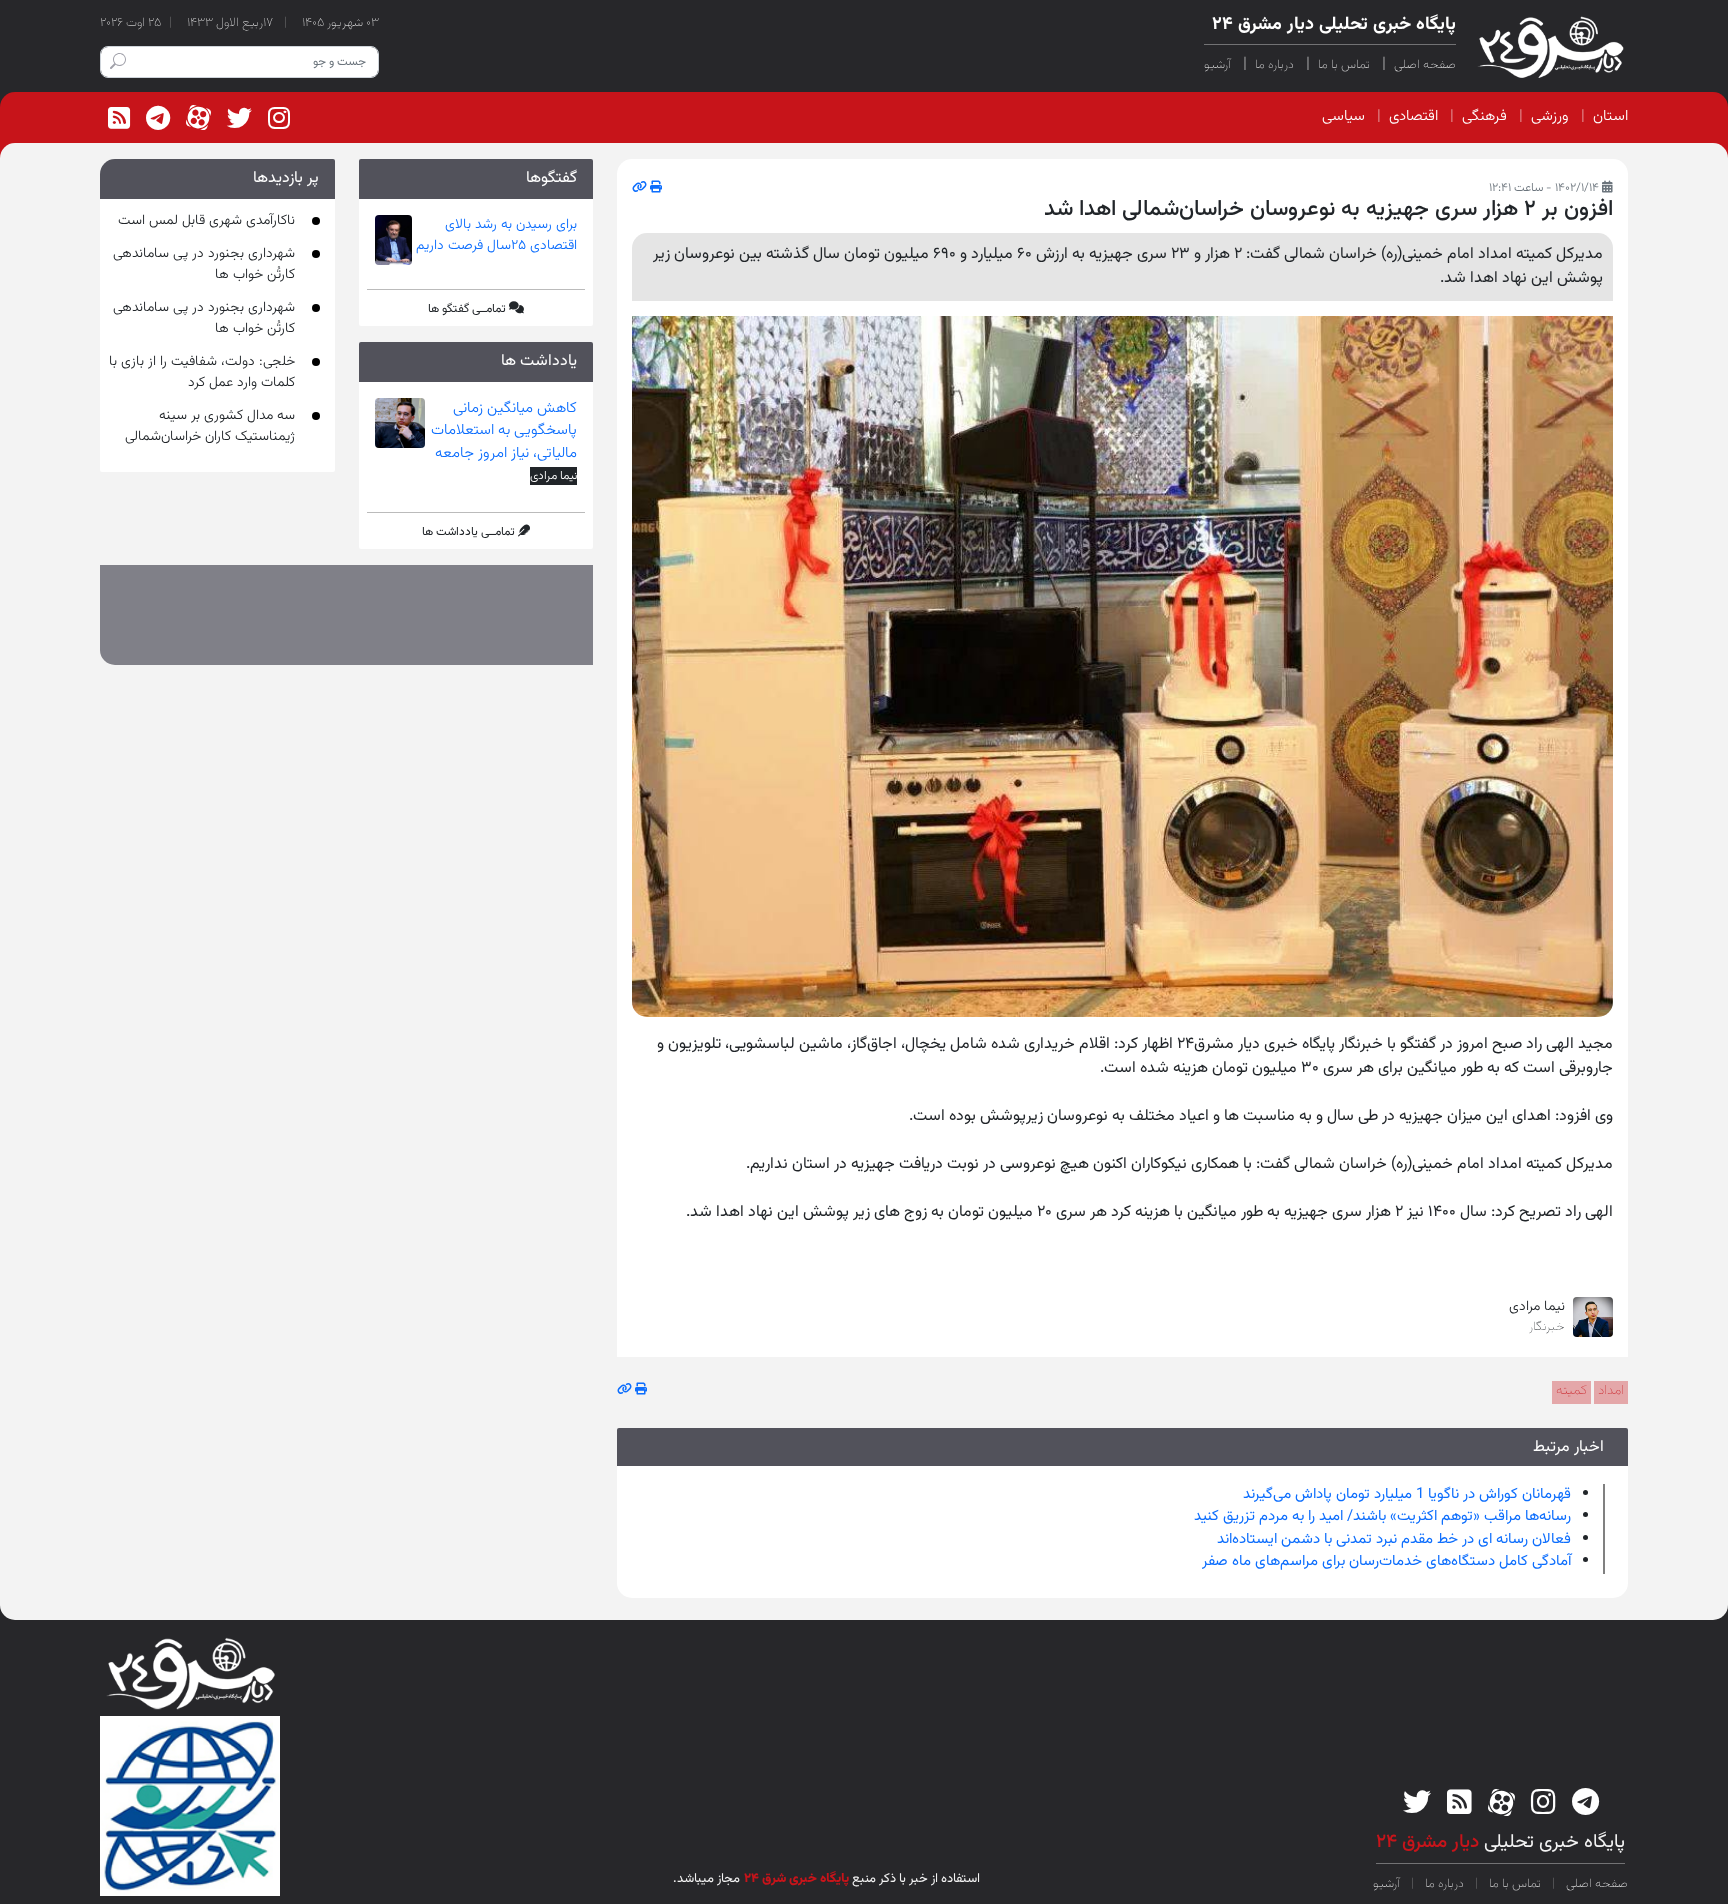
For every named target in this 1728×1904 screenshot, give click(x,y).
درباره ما (1274, 65)
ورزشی (1550, 116)
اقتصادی (1413, 116)
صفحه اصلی (1425, 65)
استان (1610, 116)
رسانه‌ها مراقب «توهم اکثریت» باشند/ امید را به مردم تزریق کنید (1382, 1516)
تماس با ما (1344, 65)
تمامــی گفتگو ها (467, 309)
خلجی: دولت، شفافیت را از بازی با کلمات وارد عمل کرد (202, 372)
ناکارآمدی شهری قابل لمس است (206, 221)
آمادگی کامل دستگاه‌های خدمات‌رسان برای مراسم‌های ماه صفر (1386, 1561)
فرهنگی (1484, 116)
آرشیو (1217, 65)
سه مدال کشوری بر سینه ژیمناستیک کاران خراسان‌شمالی (210, 426)
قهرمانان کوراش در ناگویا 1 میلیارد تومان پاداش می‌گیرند (1407, 1494)
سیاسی (1343, 116)
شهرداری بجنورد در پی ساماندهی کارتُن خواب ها (204, 264)
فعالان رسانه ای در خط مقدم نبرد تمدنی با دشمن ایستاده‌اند (1394, 1539)
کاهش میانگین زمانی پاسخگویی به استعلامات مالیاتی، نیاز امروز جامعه (504, 431)
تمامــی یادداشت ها (468, 532)
